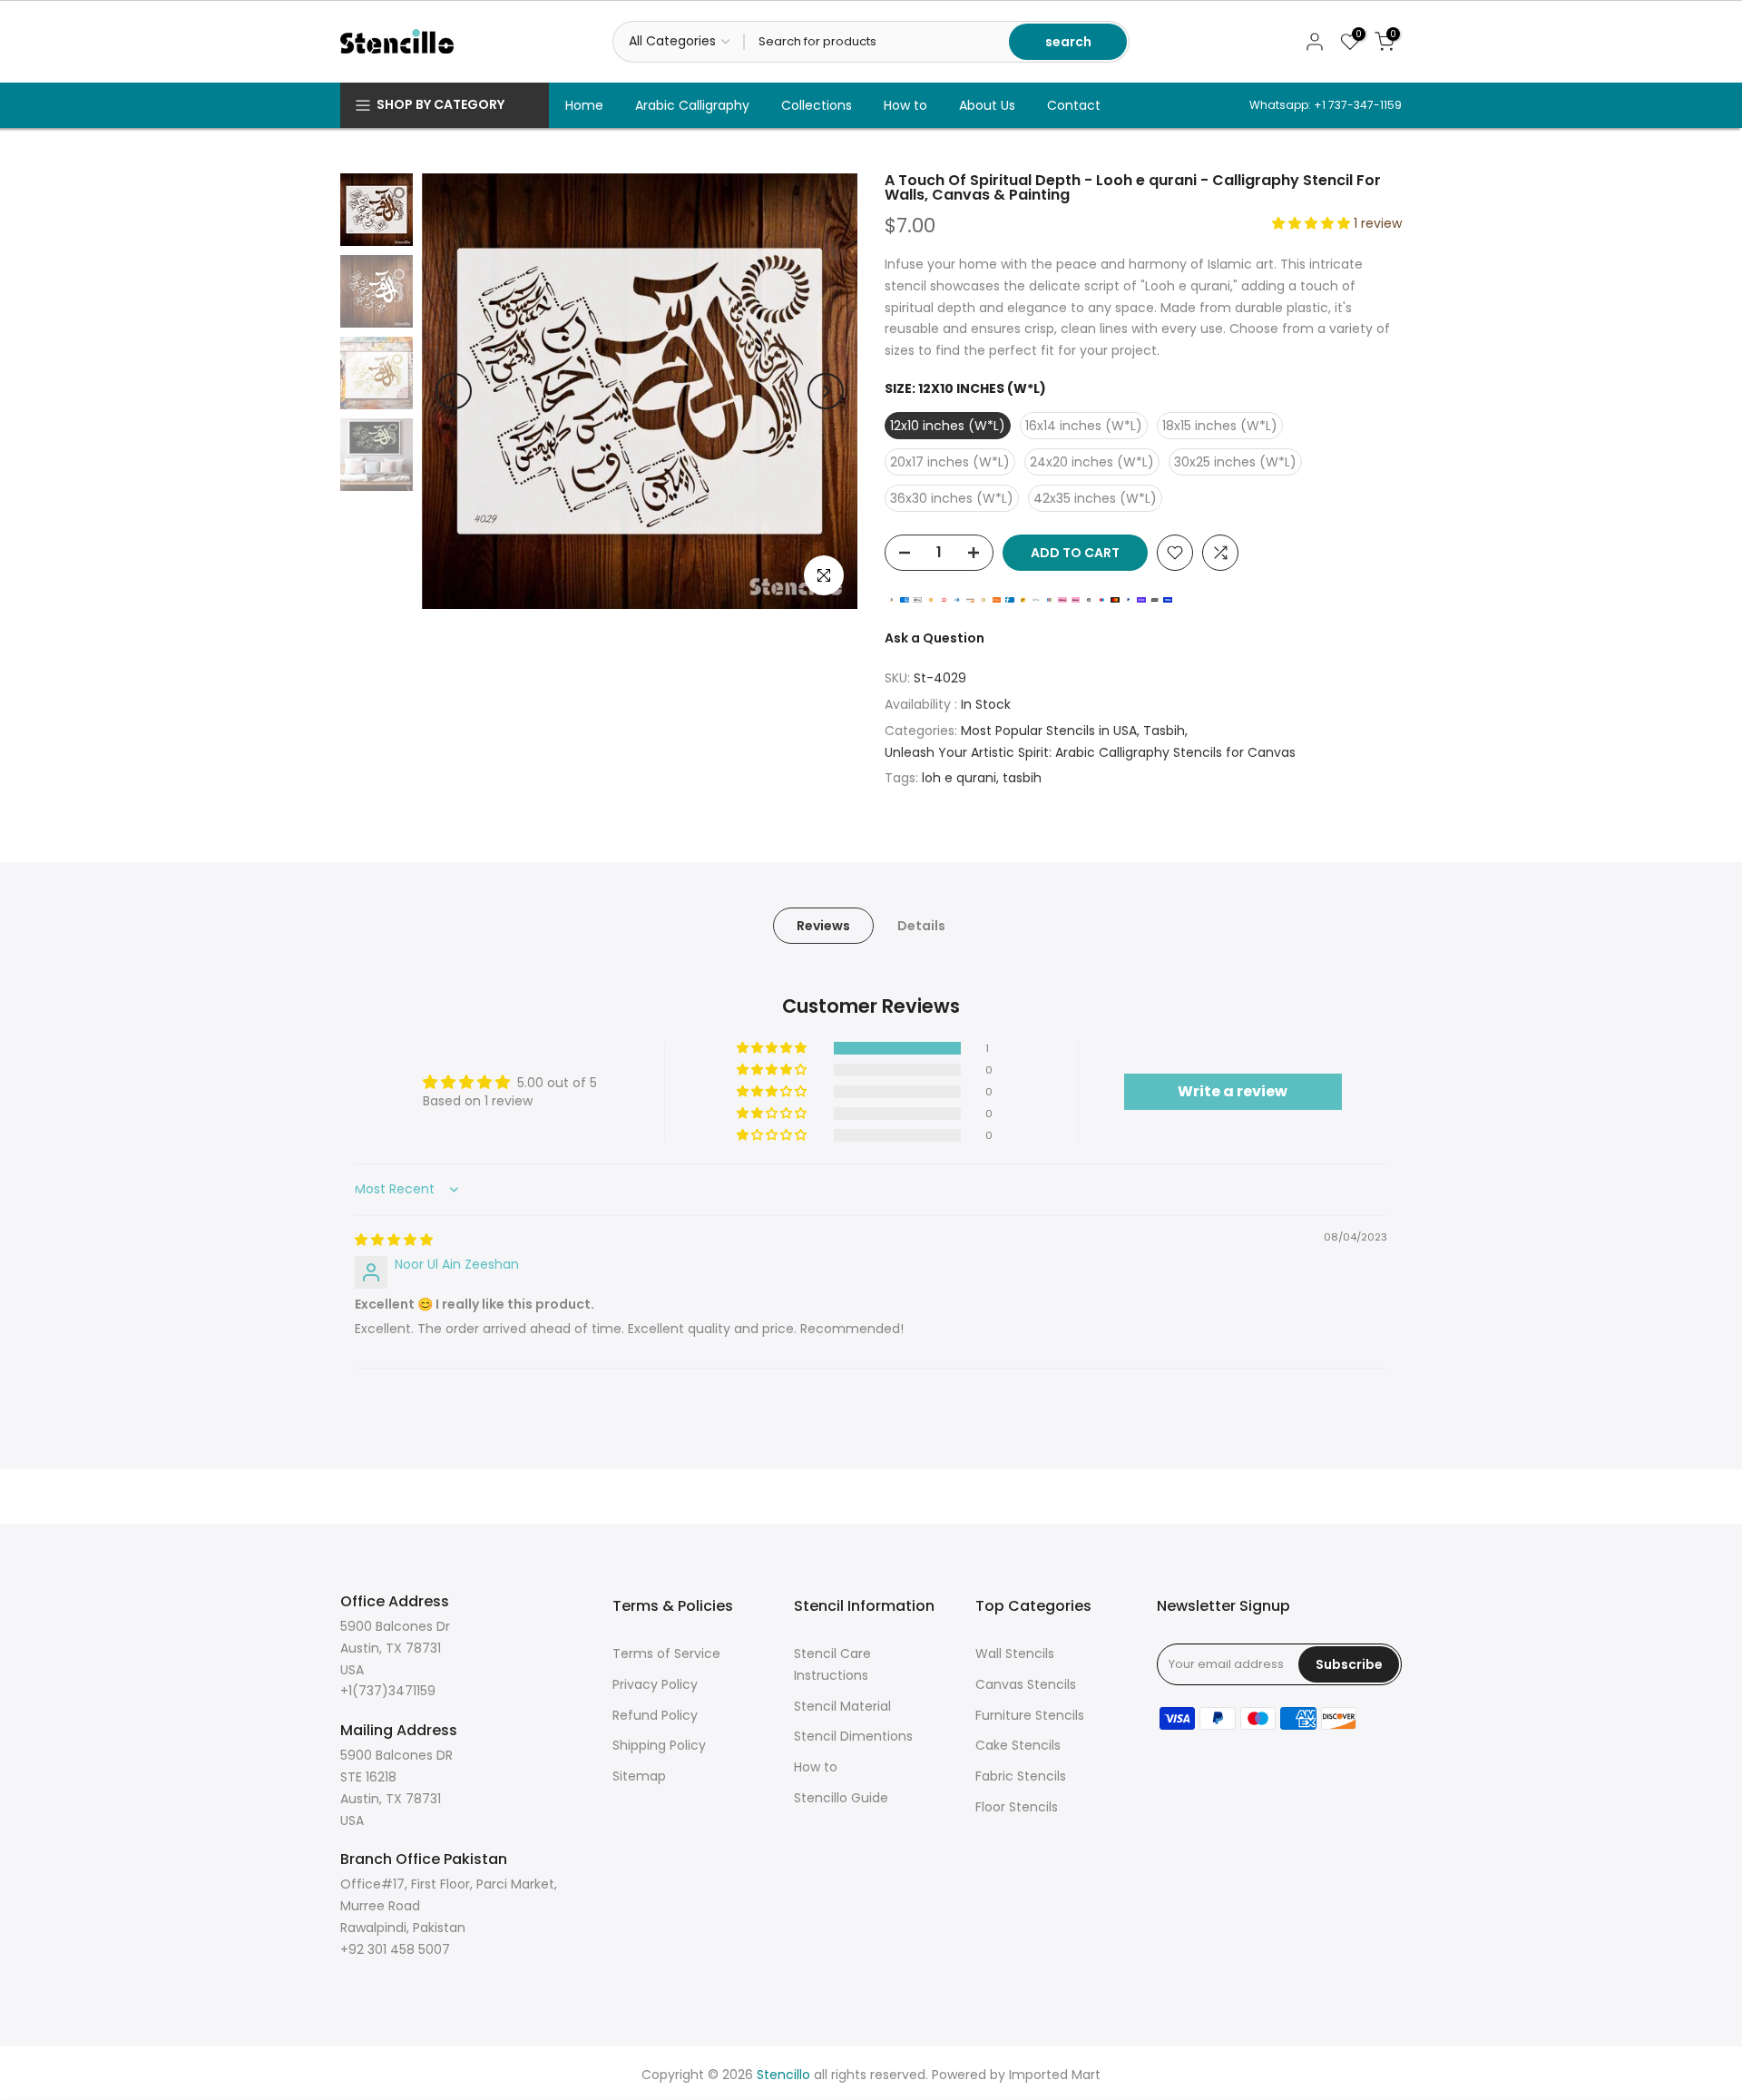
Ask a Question (935, 638)
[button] (1313, 223)
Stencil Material (842, 1706)
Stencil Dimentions (853, 1736)
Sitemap (639, 1776)
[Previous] (454, 391)
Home (584, 105)
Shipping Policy (659, 1745)
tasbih (1022, 778)
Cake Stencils (1018, 1745)
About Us (987, 105)
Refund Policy (655, 1715)
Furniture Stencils (1030, 1715)
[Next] (826, 391)
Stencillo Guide (841, 1798)
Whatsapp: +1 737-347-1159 (1326, 105)
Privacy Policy (655, 1684)
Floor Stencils (1017, 1807)
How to (905, 105)
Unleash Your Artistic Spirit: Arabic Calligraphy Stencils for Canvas (1090, 752)
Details (921, 926)
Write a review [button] (1233, 1091)
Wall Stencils (1015, 1654)
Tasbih (1164, 731)
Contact (1074, 105)
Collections (817, 105)
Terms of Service (666, 1654)
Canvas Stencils (1026, 1684)
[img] (394, 1240)
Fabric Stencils (1021, 1776)
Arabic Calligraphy (692, 105)
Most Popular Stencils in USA (1049, 731)
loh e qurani (959, 778)
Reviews (823, 926)
